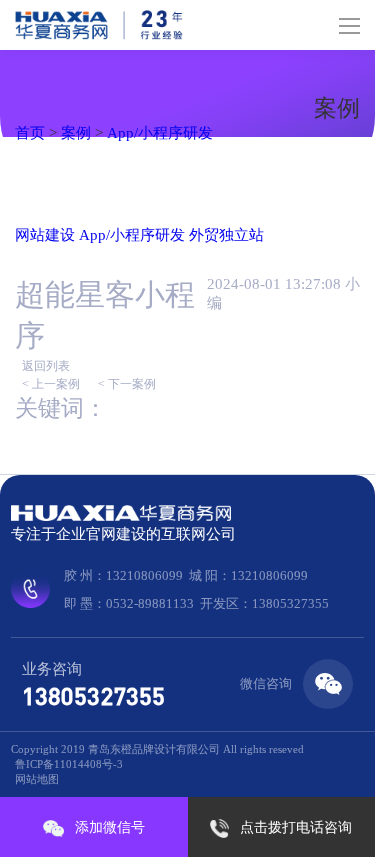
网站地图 (37, 779)
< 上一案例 (51, 384)
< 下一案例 (127, 384)
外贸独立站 (226, 235)
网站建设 (45, 235)
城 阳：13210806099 (248, 575)
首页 (30, 133)
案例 (76, 133)
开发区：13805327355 (264, 603)
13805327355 (93, 695)
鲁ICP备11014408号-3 (69, 764)
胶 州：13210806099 (123, 575)
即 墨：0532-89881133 (129, 603)
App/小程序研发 (160, 133)
